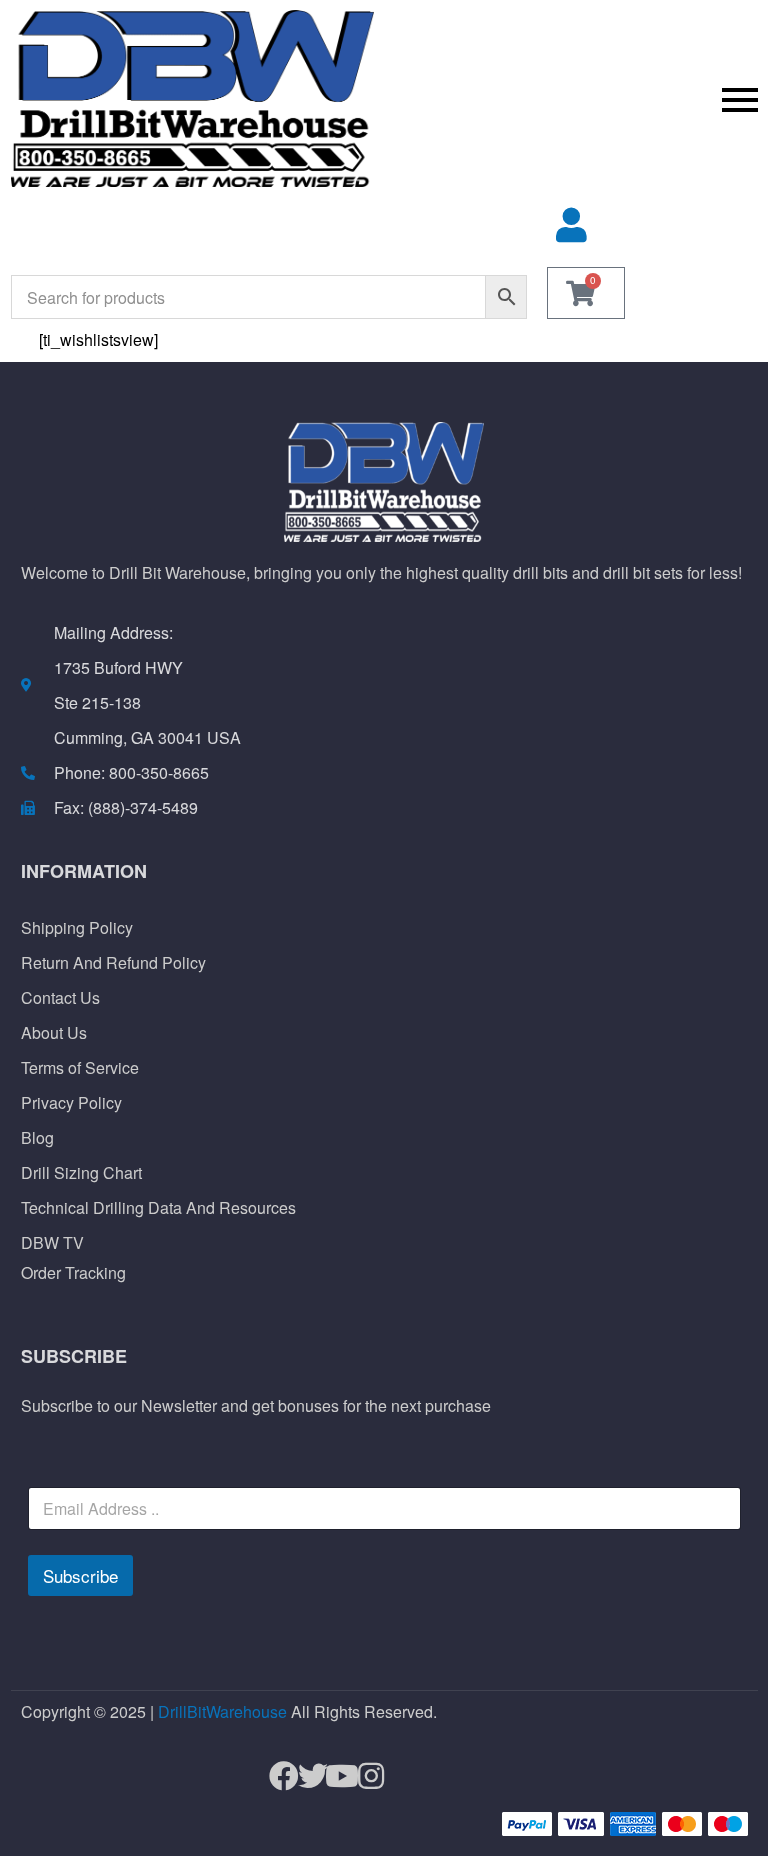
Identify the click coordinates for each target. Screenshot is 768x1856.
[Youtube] (333, 1776)
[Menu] (576, 98)
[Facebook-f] (275, 1776)
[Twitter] (304, 1776)
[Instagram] (362, 1776)
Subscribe (80, 1575)
